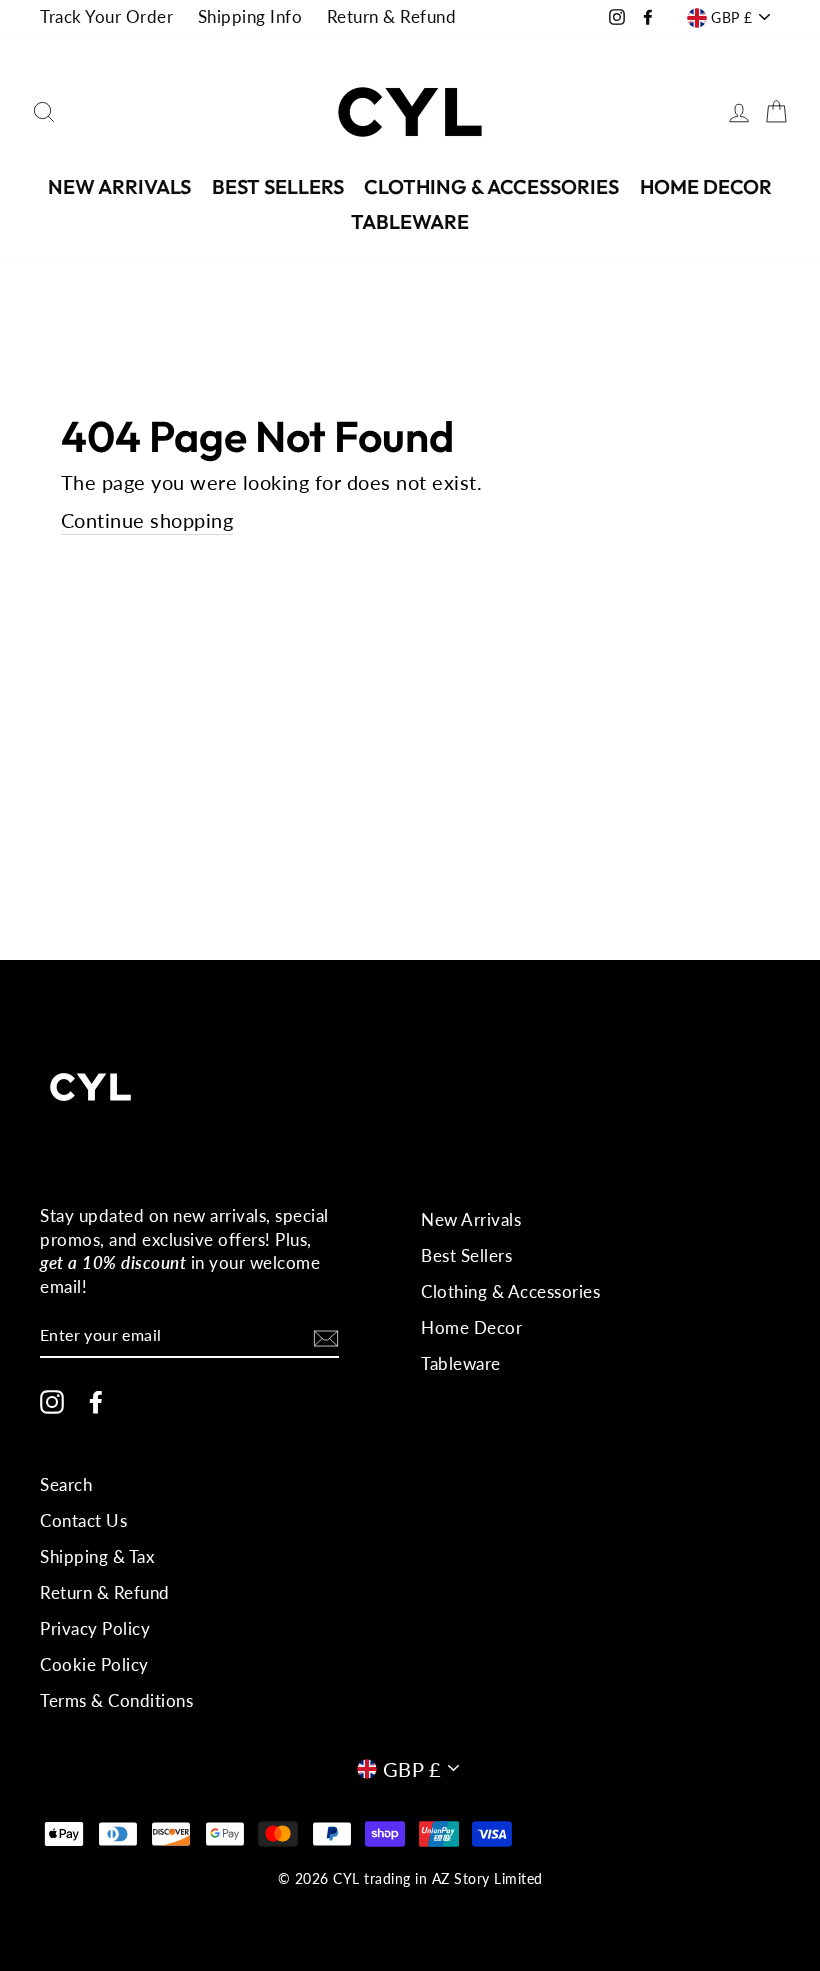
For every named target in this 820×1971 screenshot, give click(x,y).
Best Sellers (278, 186)
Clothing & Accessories (491, 186)
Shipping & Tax (97, 1556)
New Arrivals (119, 186)
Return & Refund (392, 16)
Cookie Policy (94, 1664)
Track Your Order (106, 16)
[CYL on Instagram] (52, 1401)
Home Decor (706, 186)
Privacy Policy (95, 1628)
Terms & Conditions (116, 1700)
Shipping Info (250, 16)
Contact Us (83, 1520)
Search (66, 1484)
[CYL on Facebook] (96, 1401)
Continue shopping (147, 520)
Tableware (410, 221)
